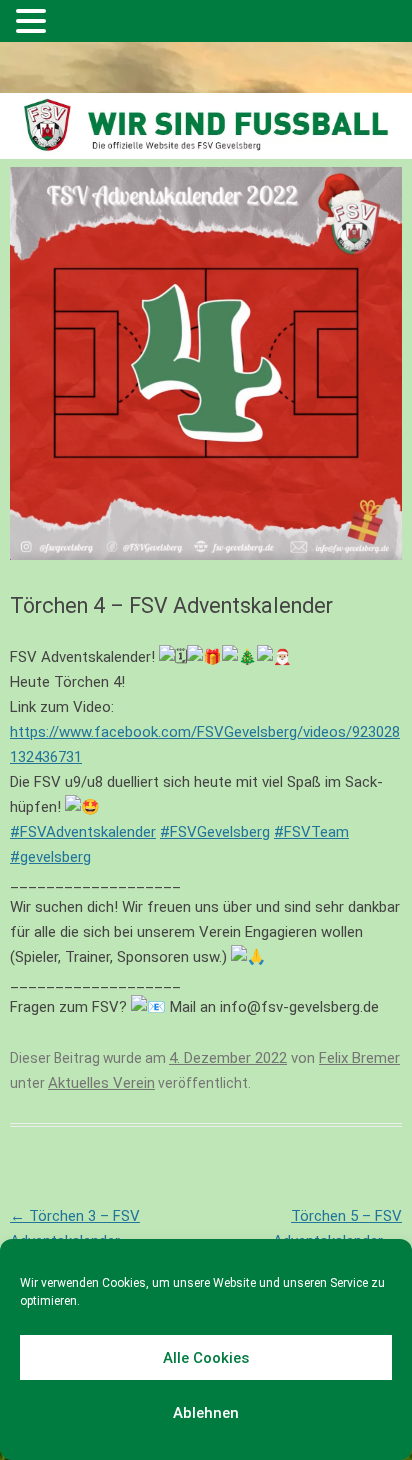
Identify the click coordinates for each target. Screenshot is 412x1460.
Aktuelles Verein (101, 1083)
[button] (34, 23)
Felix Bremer (359, 1058)
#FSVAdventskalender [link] (83, 832)
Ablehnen (206, 1413)
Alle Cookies (206, 1358)
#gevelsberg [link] (50, 857)
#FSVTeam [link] (311, 832)
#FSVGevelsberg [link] (215, 832)
